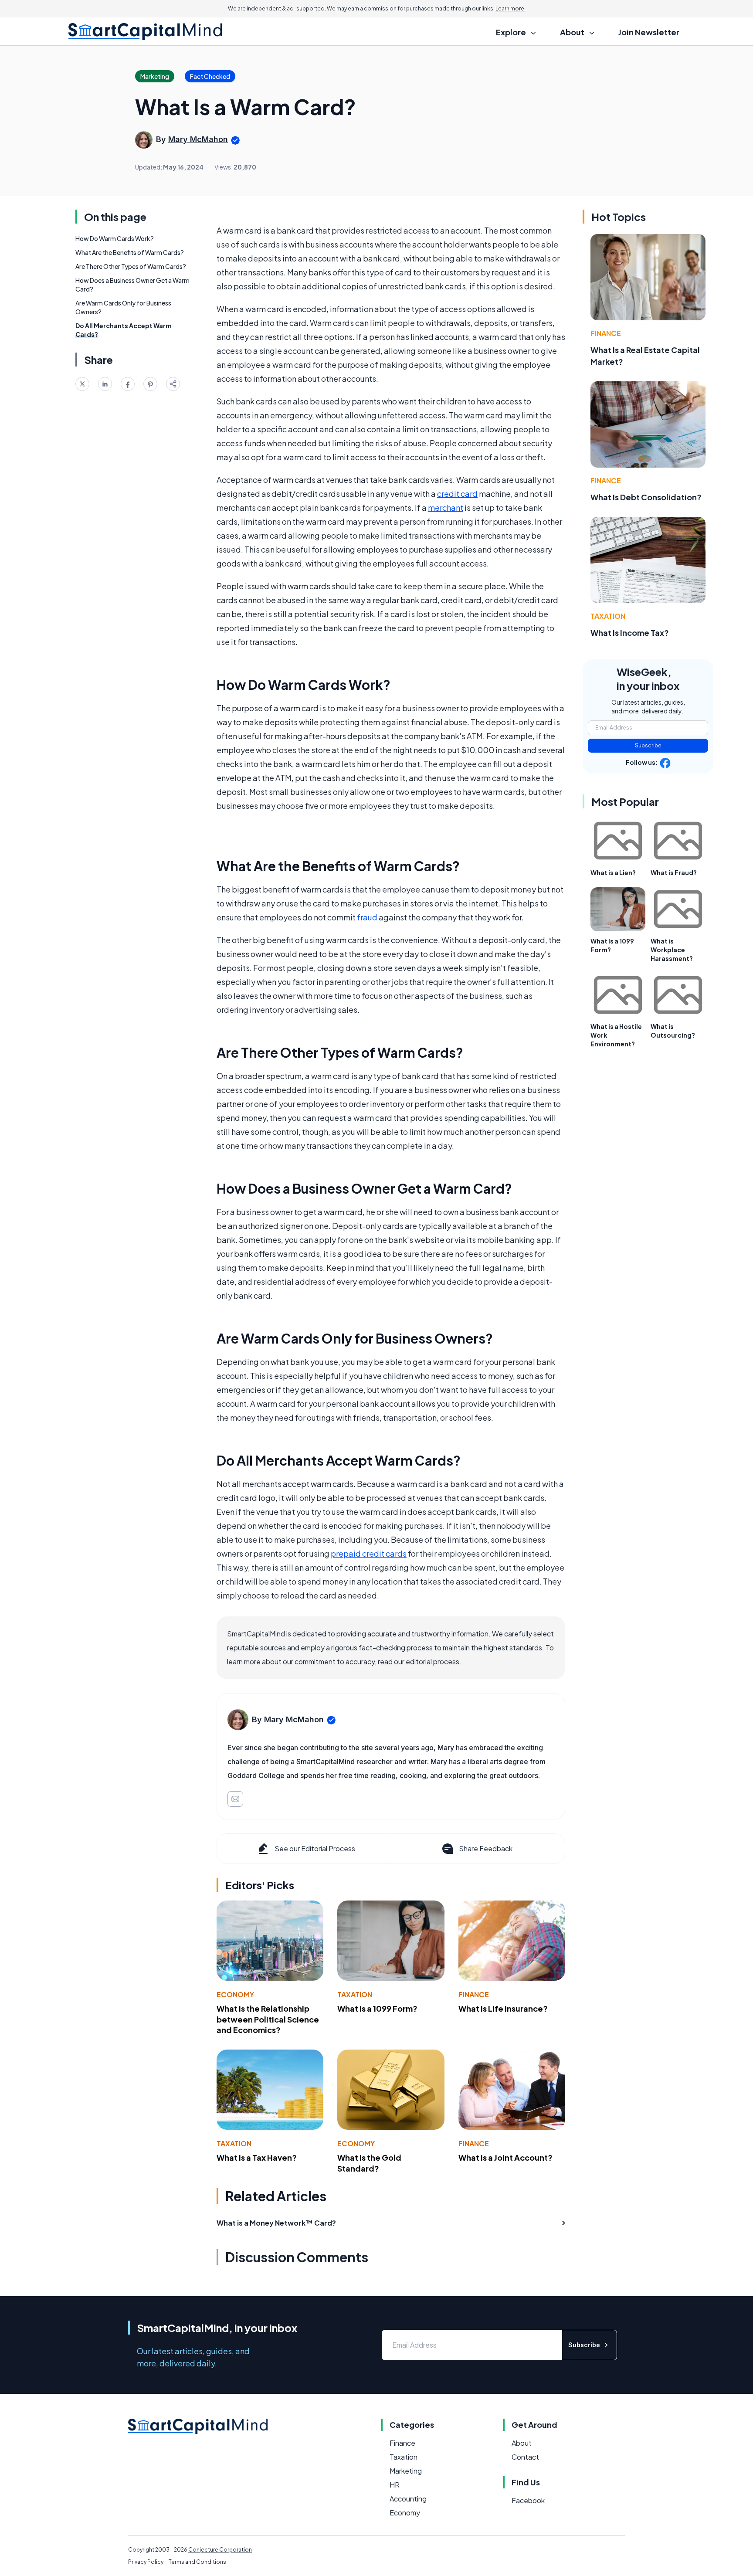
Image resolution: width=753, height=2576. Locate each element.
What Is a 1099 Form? (377, 2008)
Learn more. (510, 8)
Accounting (408, 2499)
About (522, 2443)
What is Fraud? (674, 872)
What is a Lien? (613, 872)
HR (395, 2485)
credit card (457, 494)
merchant (446, 507)
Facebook (528, 2500)
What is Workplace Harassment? (672, 950)
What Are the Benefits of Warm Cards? (130, 252)
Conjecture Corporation (220, 2550)
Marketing (406, 2471)
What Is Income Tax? (630, 633)
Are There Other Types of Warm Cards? (131, 266)
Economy (235, 1994)
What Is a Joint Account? (505, 2157)
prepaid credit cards (369, 1553)
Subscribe (648, 745)
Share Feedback (486, 1848)
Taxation (355, 1994)
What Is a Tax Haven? (257, 2157)
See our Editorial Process (315, 1848)
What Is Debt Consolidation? (646, 497)
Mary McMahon (198, 139)
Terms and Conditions (197, 2562)
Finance (474, 1994)
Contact (525, 2457)
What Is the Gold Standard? (369, 2163)
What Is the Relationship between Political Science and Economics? (268, 2019)
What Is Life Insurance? (503, 2008)
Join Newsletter (649, 32)
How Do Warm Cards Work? (115, 238)
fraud (367, 917)
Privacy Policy (146, 2562)
